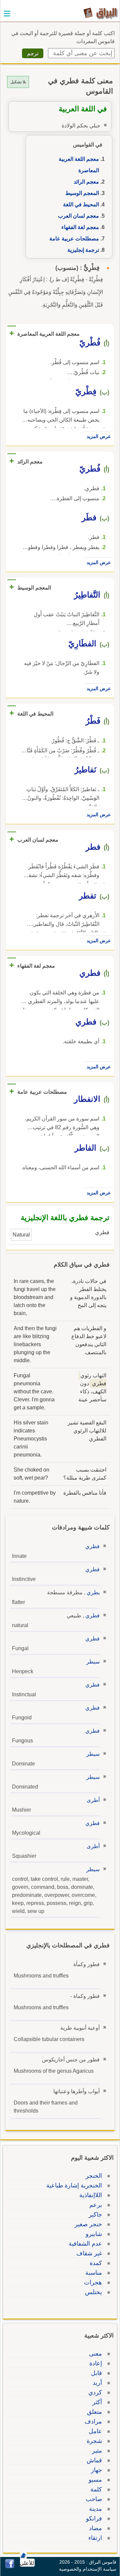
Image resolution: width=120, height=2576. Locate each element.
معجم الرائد (86, 182)
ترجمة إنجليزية (83, 250)
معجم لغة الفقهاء (80, 227)
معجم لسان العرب (78, 216)
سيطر (93, 1662)
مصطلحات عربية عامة (74, 239)
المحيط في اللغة (81, 204)
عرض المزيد (99, 436)
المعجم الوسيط (82, 193)
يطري (93, 1592)
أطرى (93, 1800)
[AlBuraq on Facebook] (10, 2566)
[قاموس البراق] (100, 13)
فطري (92, 1546)
